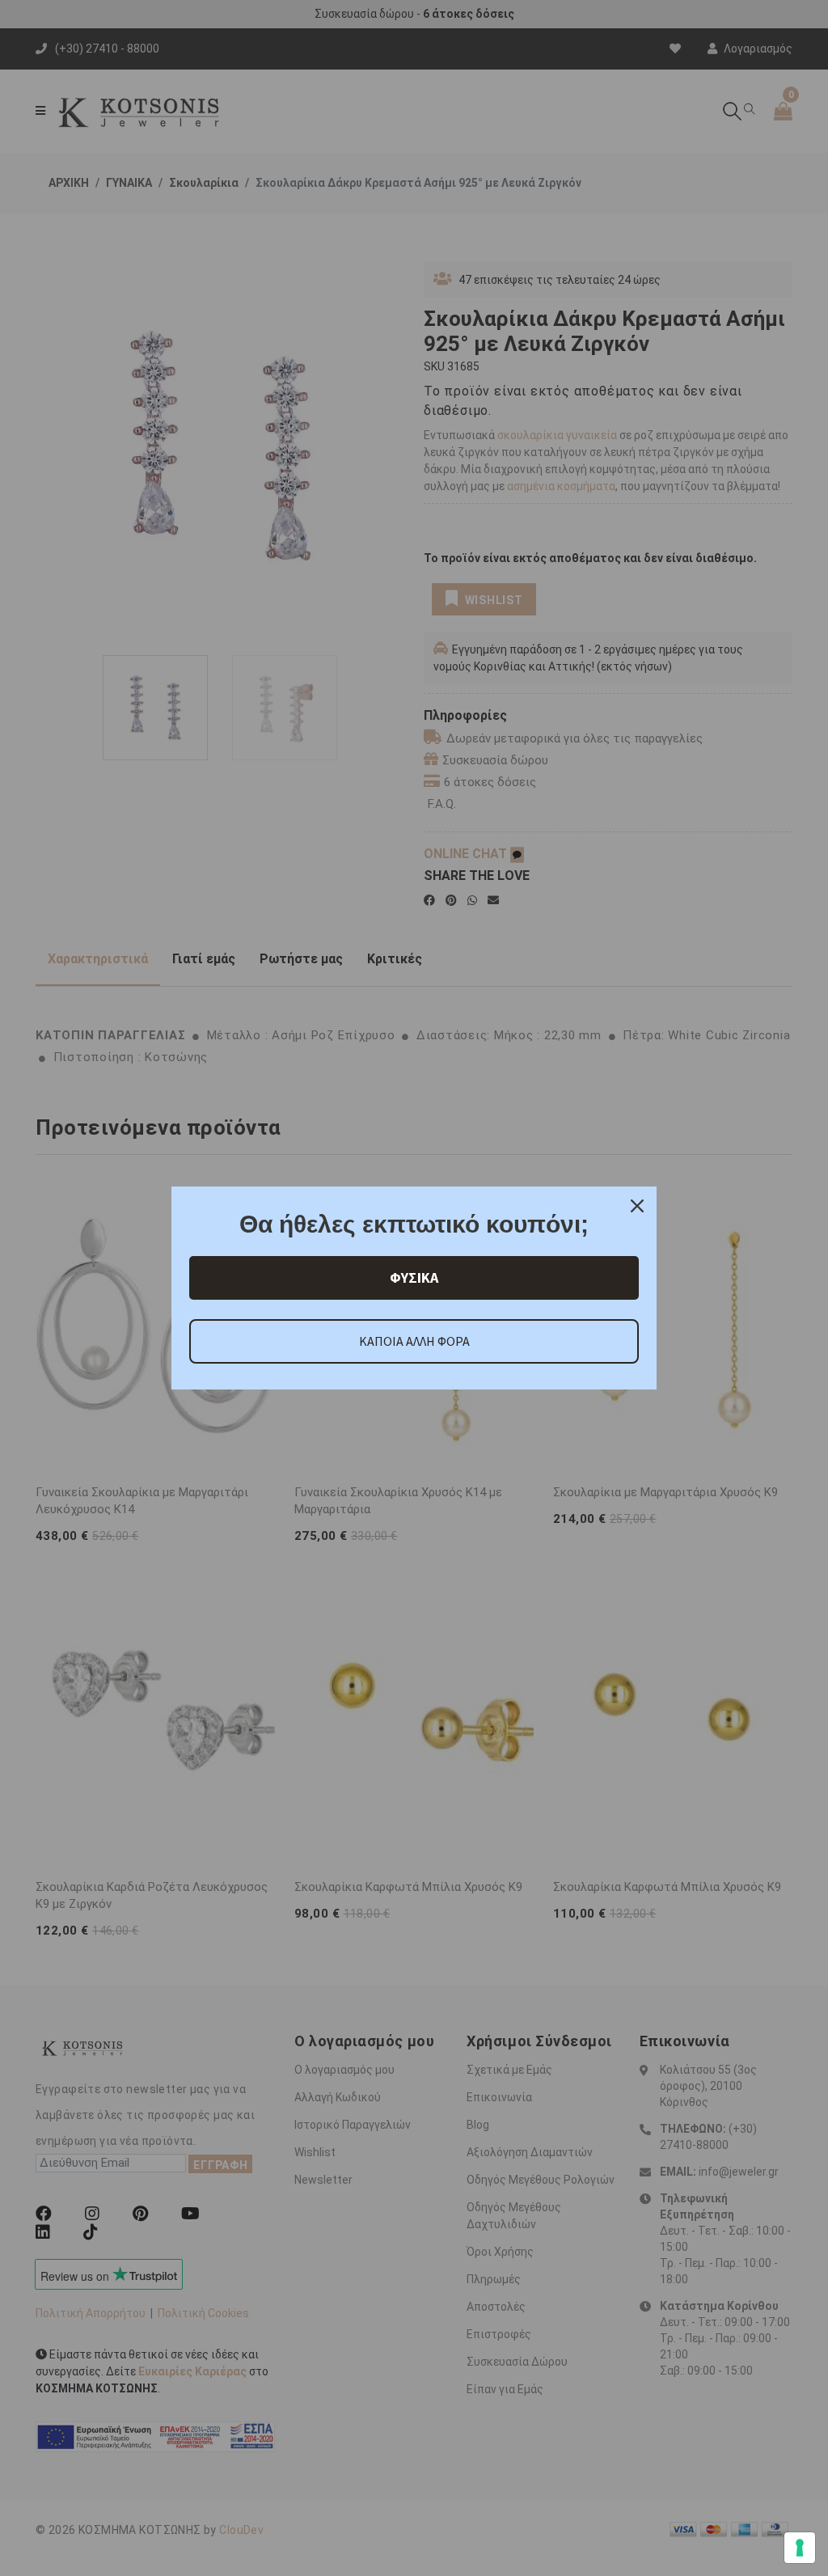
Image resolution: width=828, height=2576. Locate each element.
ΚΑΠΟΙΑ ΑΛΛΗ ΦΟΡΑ (414, 1341)
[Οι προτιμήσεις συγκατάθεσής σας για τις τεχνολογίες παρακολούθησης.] (800, 2548)
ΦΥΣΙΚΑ (414, 1277)
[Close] (637, 1206)
